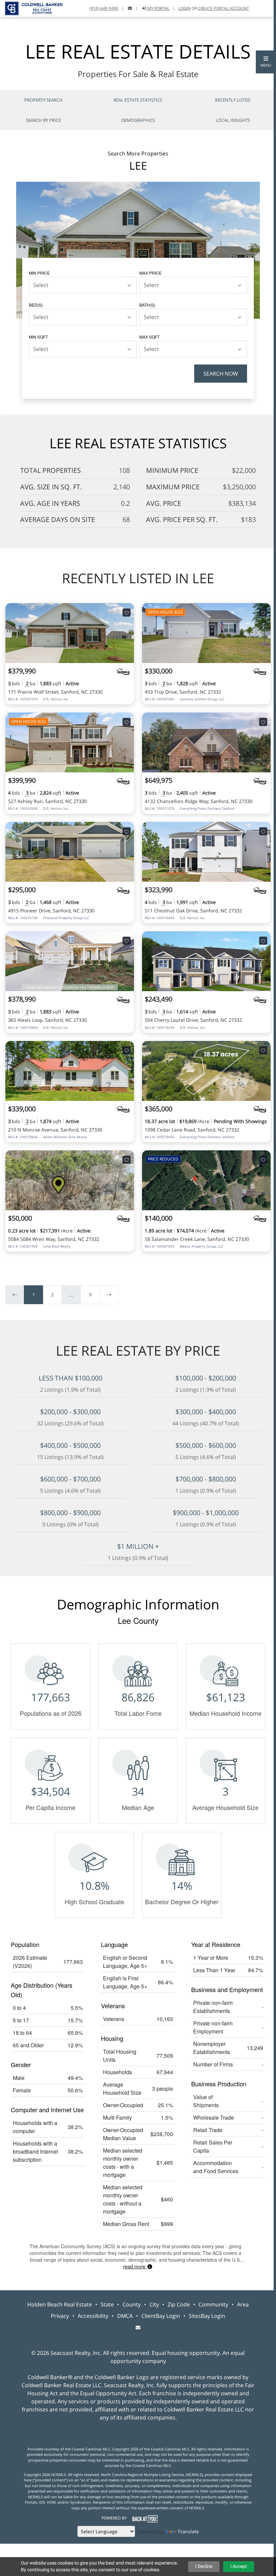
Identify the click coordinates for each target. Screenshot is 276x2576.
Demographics (138, 120)
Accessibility (93, 2316)
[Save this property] (127, 613)
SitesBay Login (207, 2316)
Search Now (221, 374)
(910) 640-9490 (104, 8)
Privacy (60, 2316)
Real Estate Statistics (138, 100)
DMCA (125, 2316)
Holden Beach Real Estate (60, 2304)
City (154, 2304)
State (107, 2304)
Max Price (150, 273)
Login (184, 8)
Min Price (39, 273)
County (132, 2304)
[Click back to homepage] (31, 8)
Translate (188, 2531)
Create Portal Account (223, 8)
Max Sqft (149, 337)
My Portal (158, 8)
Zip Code (179, 2304)
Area (243, 2304)
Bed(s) (36, 305)
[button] (266, 62)
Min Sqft (38, 337)
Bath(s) (147, 305)
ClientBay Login (161, 2316)
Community (213, 2304)
